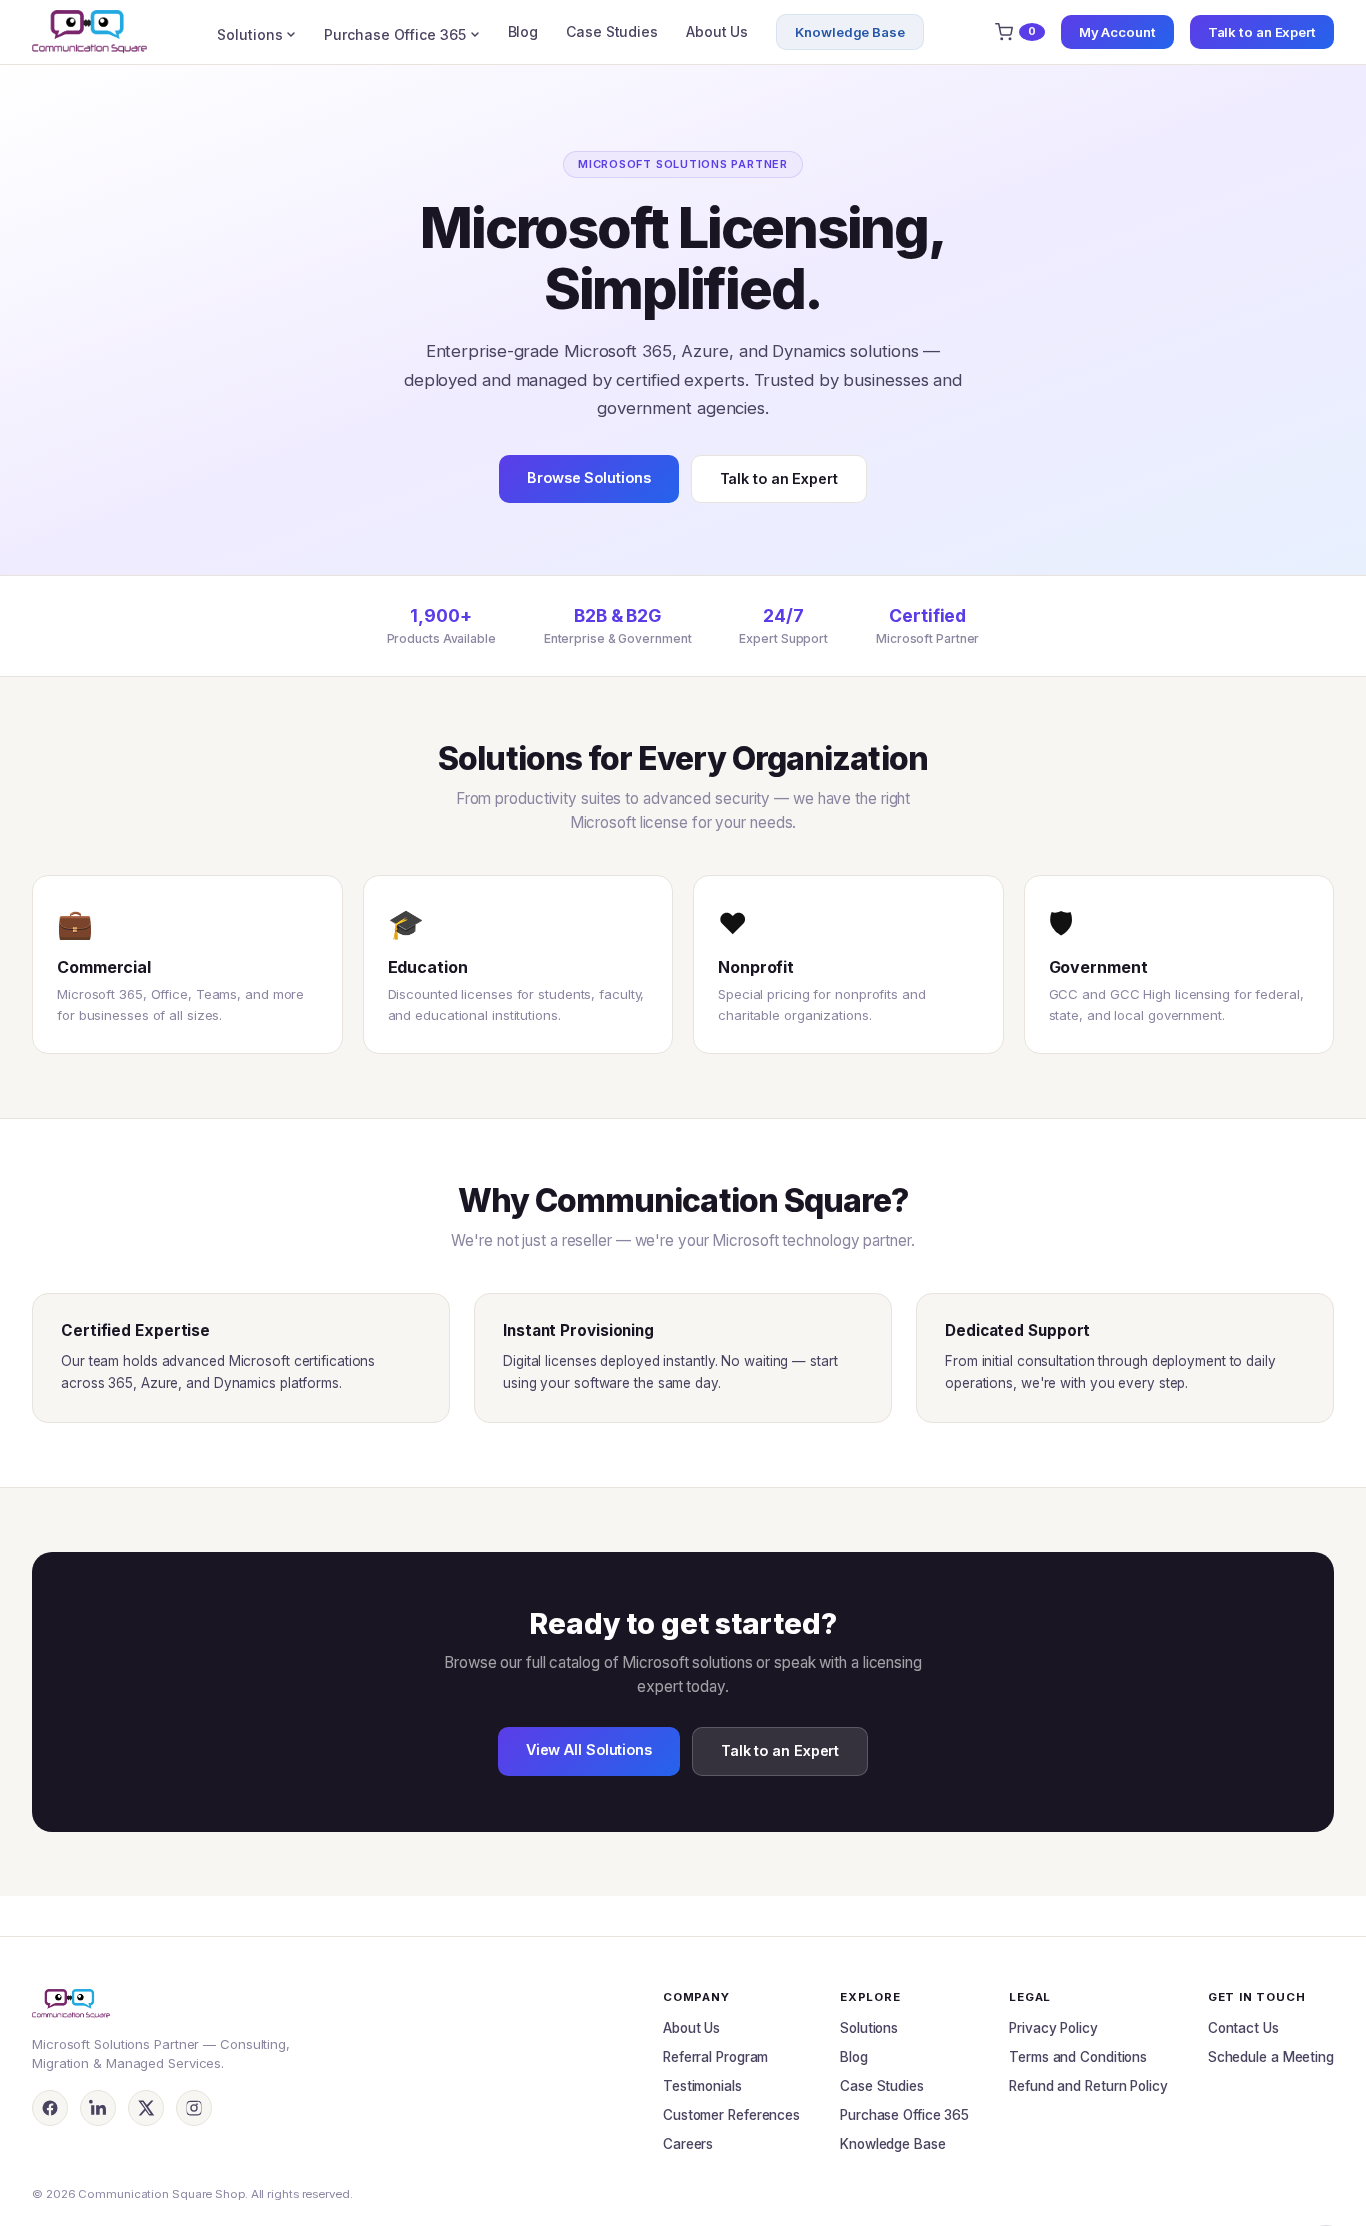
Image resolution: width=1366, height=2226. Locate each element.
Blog (523, 31)
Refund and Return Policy (1088, 2086)
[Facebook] (50, 2108)
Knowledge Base (850, 32)
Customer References (731, 2115)
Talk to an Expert (1262, 32)
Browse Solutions (588, 477)
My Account (1117, 32)
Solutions (249, 34)
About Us (717, 31)
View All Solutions (589, 1749)
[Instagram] (194, 2108)
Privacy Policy (1053, 2028)
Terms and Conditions (1078, 2057)
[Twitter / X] (146, 2108)
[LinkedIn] (98, 2108)
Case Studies (612, 31)
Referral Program (715, 2057)
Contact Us (1243, 2028)
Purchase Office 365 (394, 34)
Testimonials (702, 2086)
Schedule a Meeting (1271, 2057)
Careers (688, 2144)
